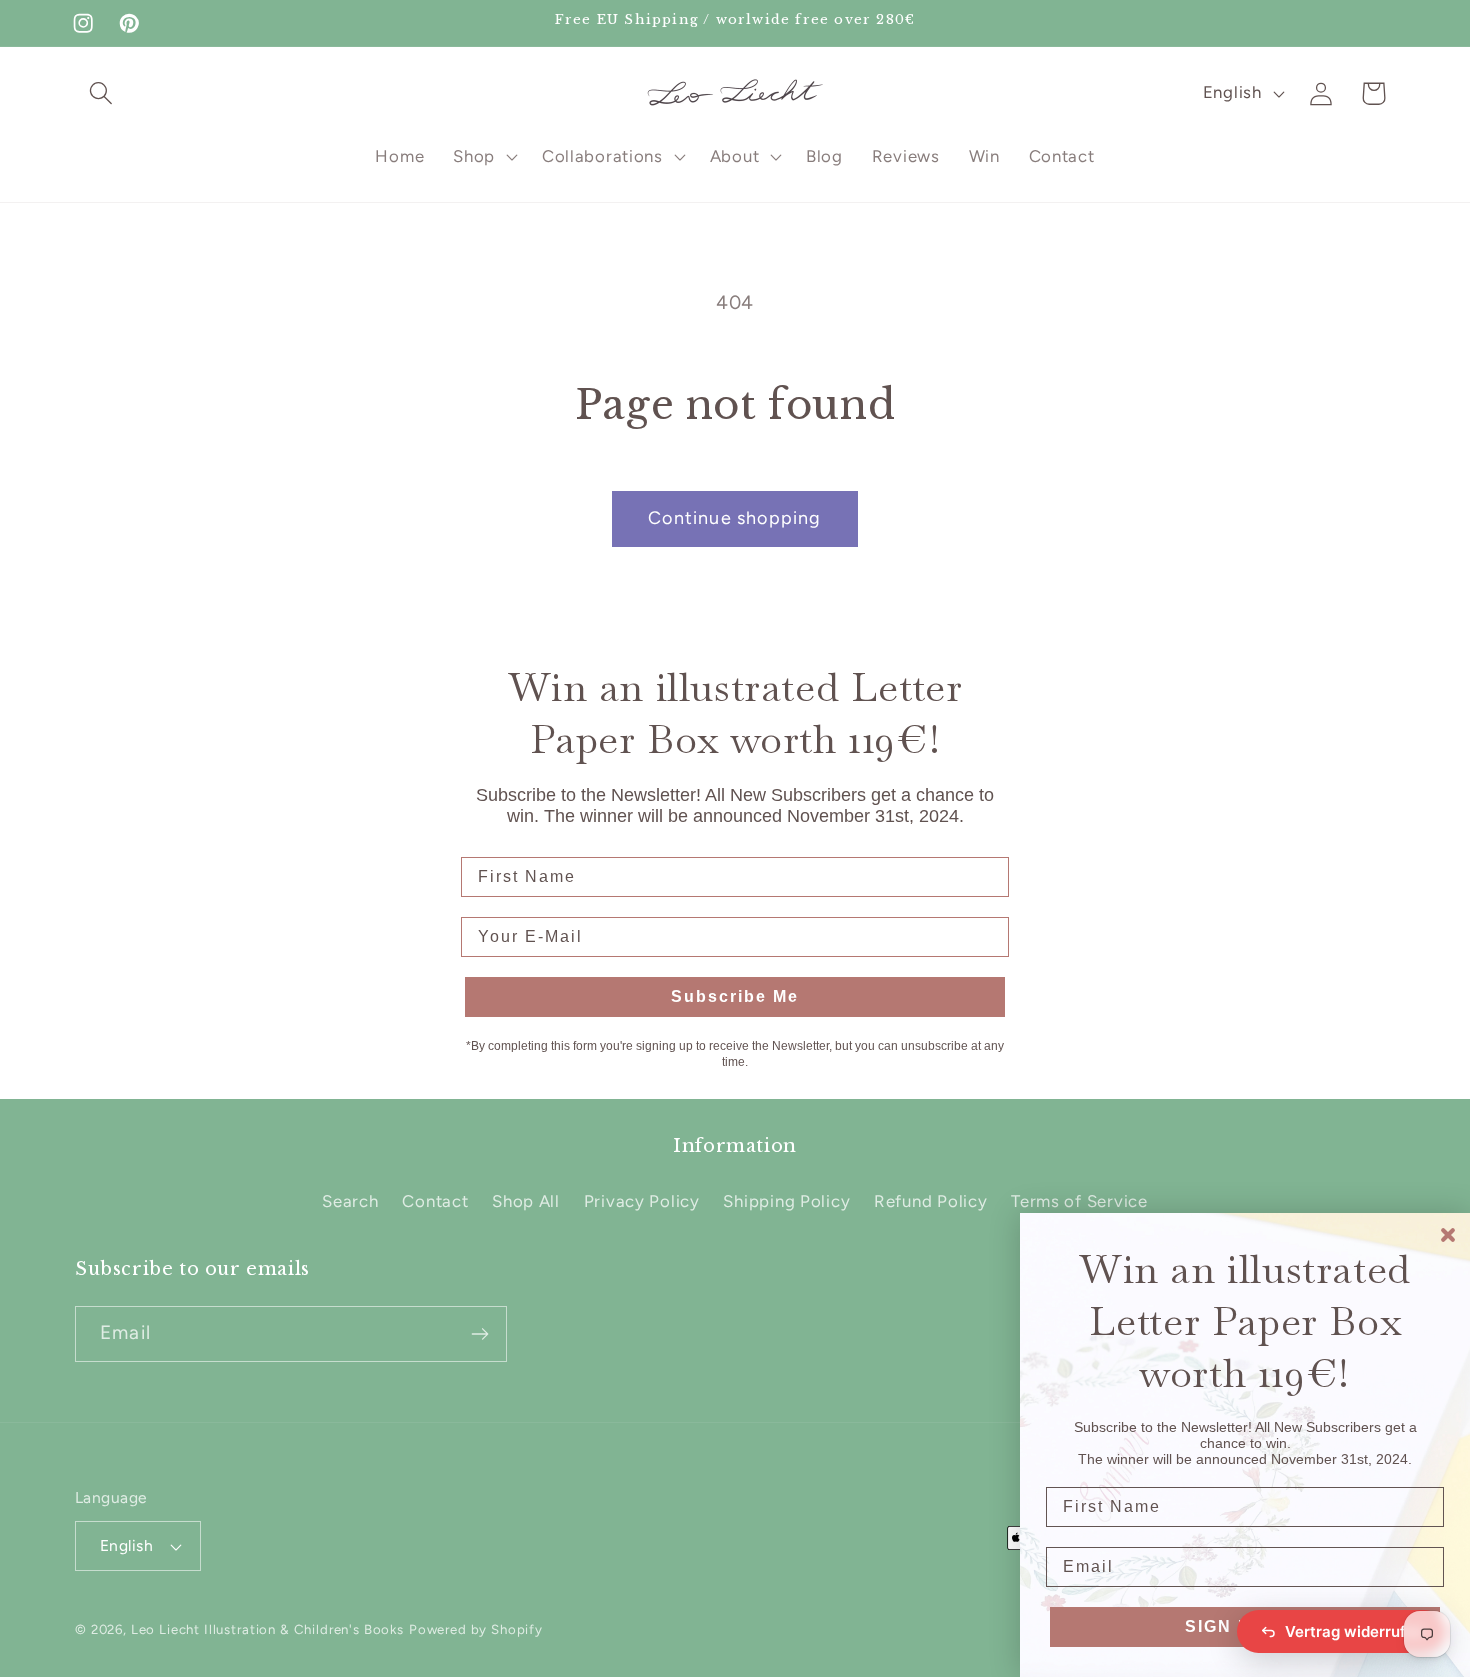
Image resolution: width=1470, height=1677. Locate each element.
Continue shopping (734, 518)
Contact (435, 1201)
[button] (101, 93)
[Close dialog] (1448, 1235)
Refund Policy (930, 1201)
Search (350, 1201)
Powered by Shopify (476, 1629)
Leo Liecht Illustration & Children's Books (267, 1629)
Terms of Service (1079, 1201)
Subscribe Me (735, 996)
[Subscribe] (479, 1334)
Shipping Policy (786, 1201)
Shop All (526, 1201)
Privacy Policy (642, 1201)
